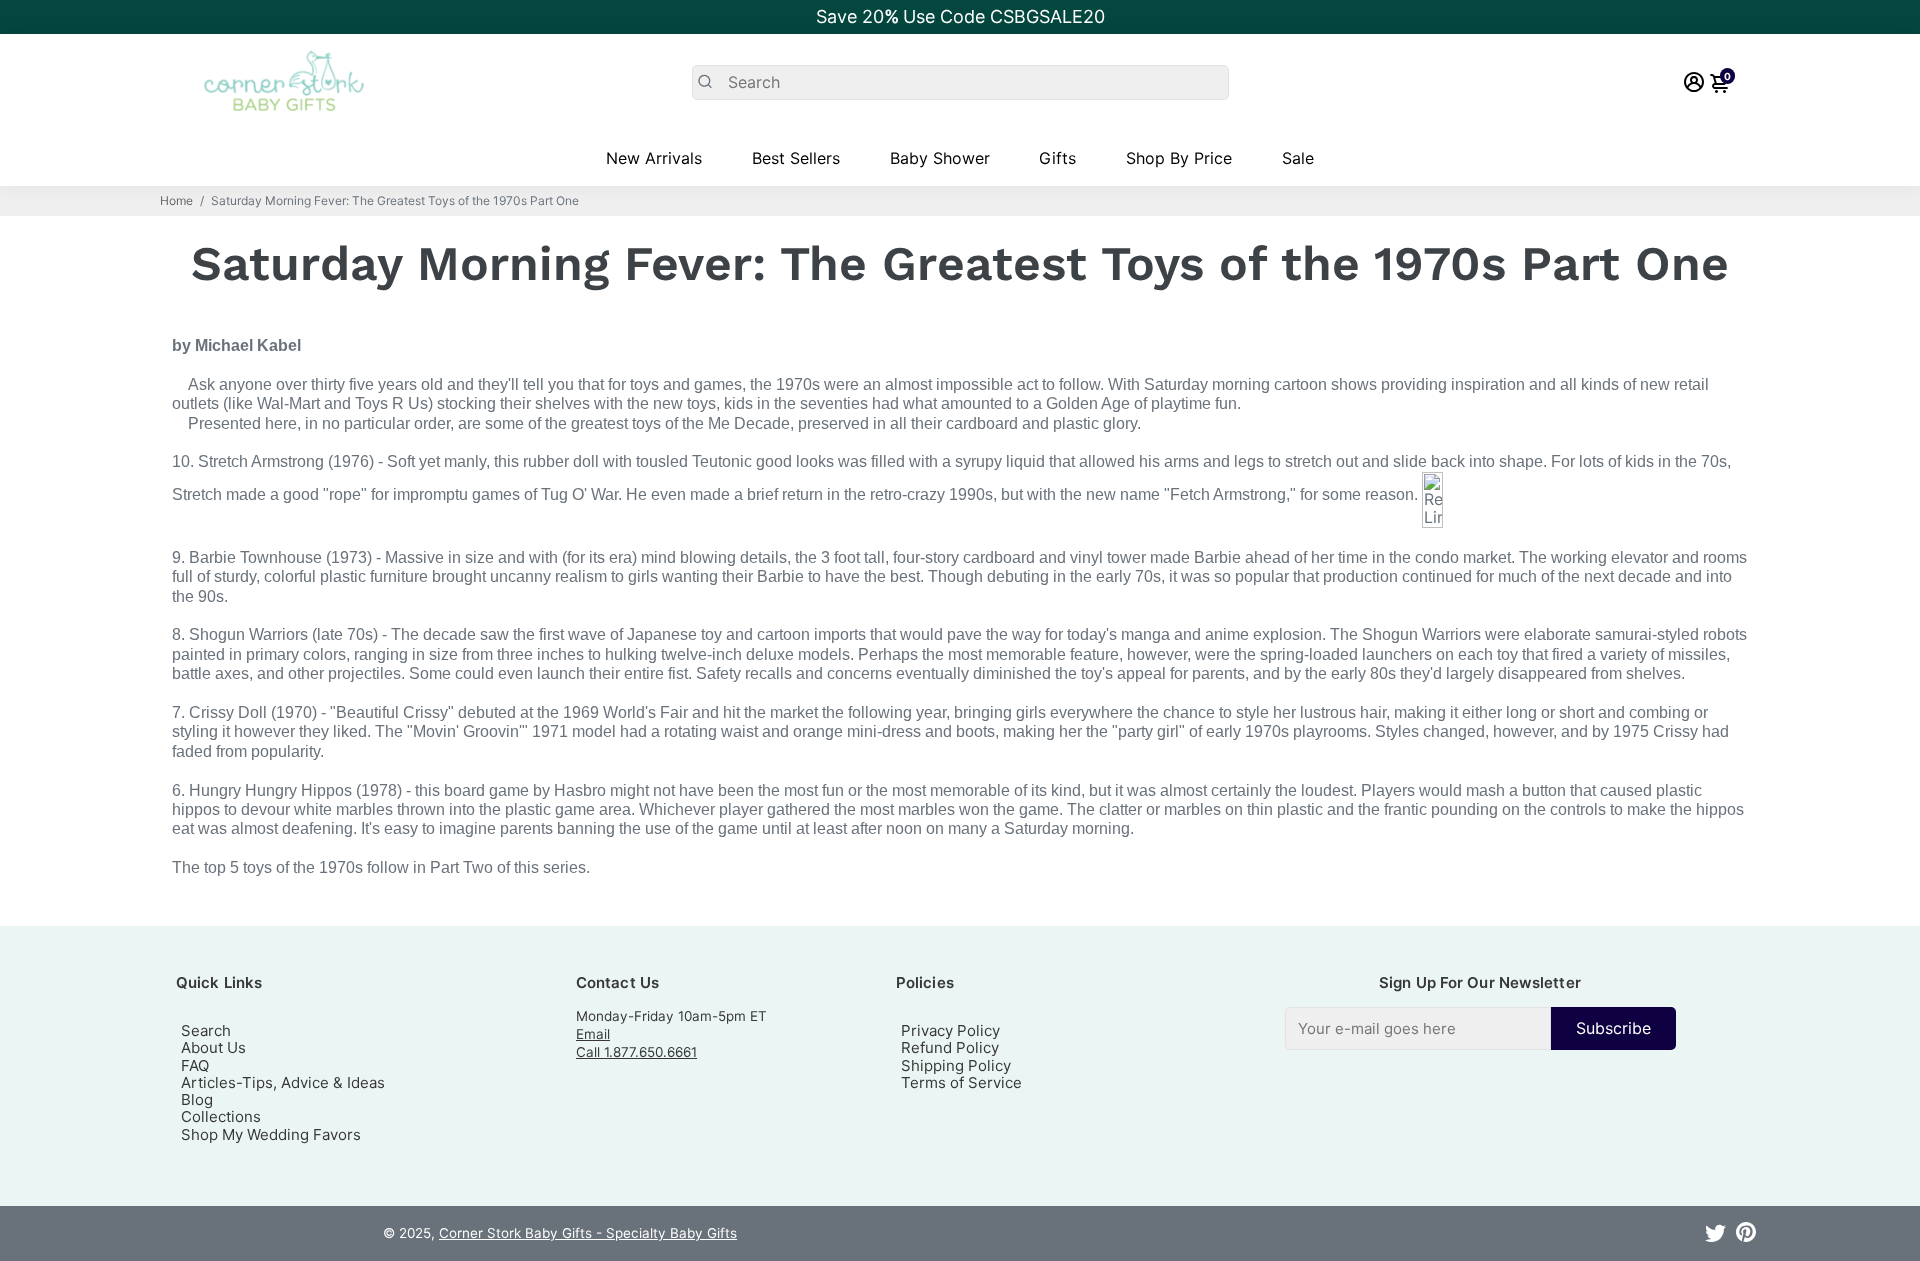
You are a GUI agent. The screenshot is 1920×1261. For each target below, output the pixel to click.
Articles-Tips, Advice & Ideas (283, 1082)
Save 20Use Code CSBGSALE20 (960, 16)
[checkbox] (1480, 1028)
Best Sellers (796, 158)
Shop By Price (1179, 158)
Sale (1298, 158)
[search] (960, 82)
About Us (213, 1047)
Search (206, 1030)
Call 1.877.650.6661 (636, 1052)
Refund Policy (950, 1047)
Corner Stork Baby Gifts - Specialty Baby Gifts (588, 1233)
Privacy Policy (950, 1030)
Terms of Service (961, 1082)
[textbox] (1418, 1028)
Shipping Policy (956, 1065)
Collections (221, 1116)
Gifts (1057, 158)
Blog (197, 1099)
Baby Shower (940, 158)
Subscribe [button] (1613, 1028)
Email (593, 1034)
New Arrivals (654, 158)
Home (176, 201)
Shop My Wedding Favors (271, 1134)
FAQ (195, 1065)
